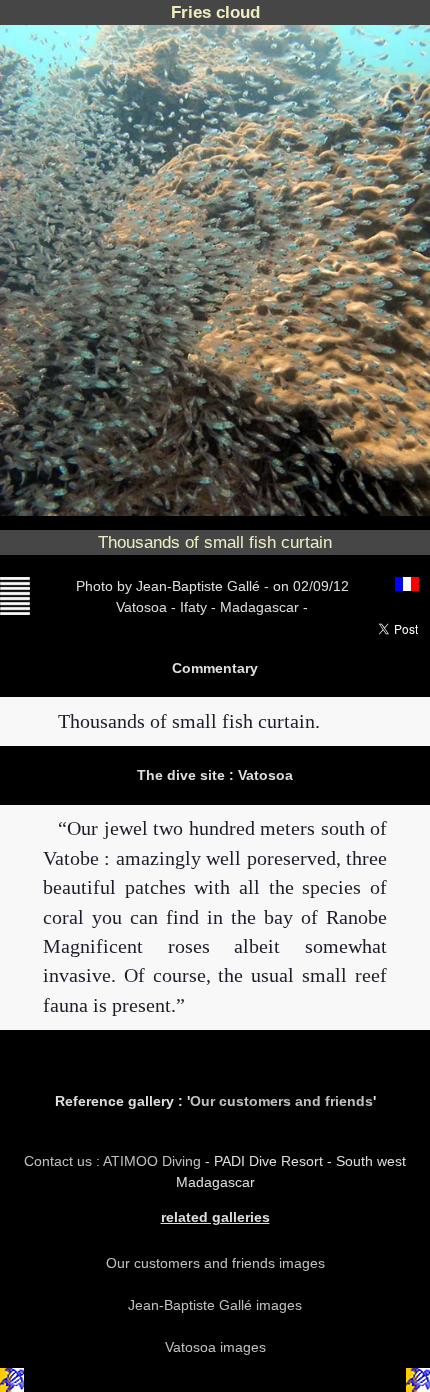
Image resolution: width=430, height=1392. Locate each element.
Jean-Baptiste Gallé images (215, 1305)
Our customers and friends (281, 1101)
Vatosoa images (215, 1347)
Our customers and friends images (215, 1263)
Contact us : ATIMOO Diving (114, 1161)
